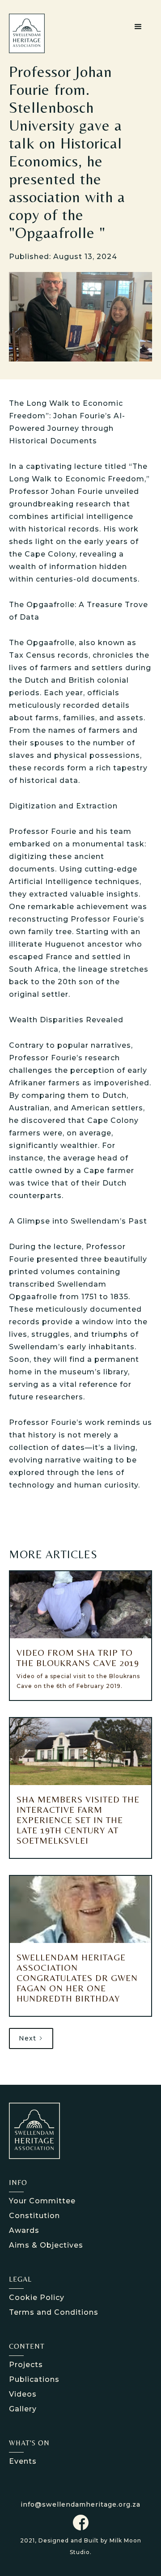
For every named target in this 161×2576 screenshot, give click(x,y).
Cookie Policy (37, 2298)
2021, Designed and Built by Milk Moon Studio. (81, 2546)
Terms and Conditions (54, 2312)
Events (23, 2461)
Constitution (34, 2216)
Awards (24, 2230)
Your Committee (42, 2201)
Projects (26, 2365)
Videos (23, 2394)
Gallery (23, 2409)
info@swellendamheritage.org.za (80, 2504)
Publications (34, 2379)
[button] (138, 27)
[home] (34, 33)
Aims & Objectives (46, 2245)
